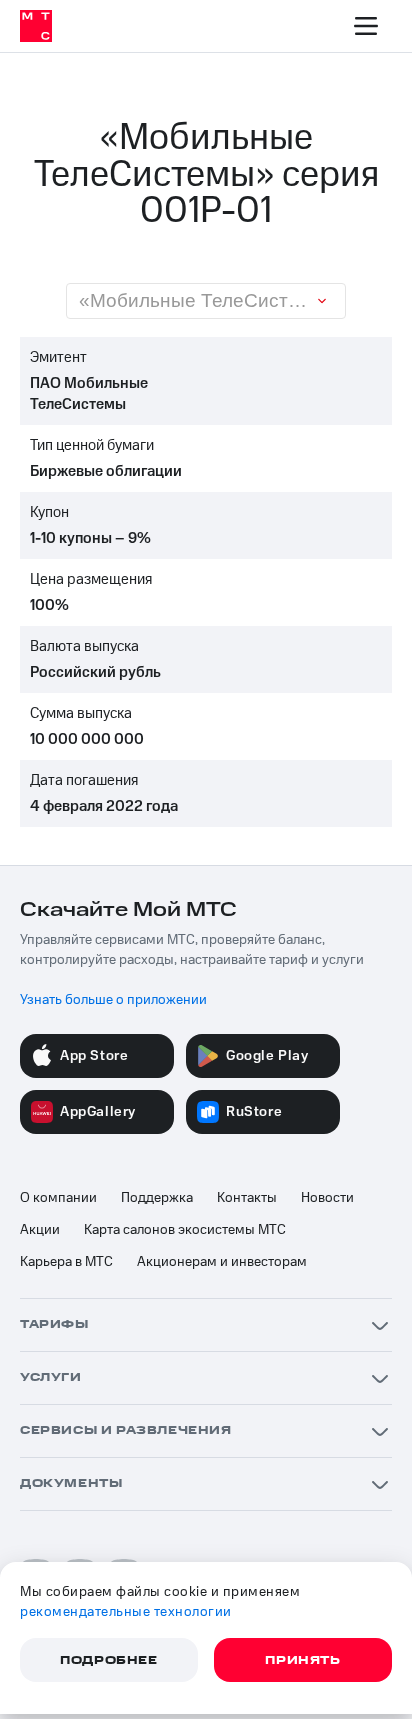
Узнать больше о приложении (113, 1000)
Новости (327, 1198)
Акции (40, 1230)
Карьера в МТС (66, 1262)
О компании (58, 1198)
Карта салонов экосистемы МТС (185, 1230)
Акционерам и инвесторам (222, 1262)
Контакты (247, 1198)
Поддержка (157, 1198)
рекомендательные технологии (126, 1612)
